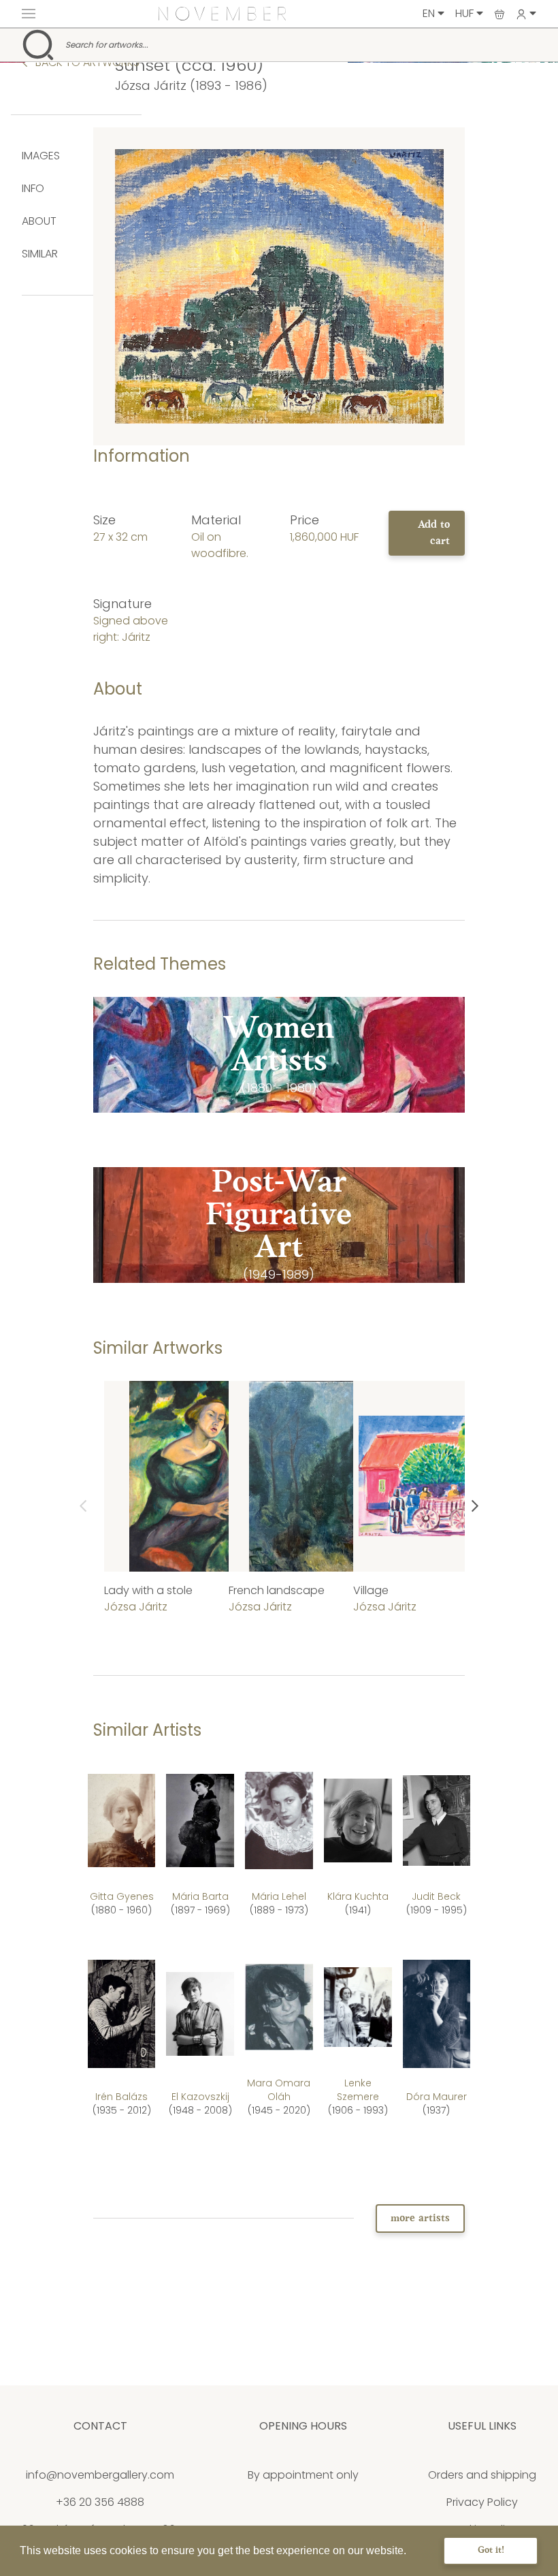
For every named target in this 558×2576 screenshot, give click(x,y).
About (39, 221)
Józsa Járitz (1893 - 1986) (191, 85)
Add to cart (434, 533)
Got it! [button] (491, 2550)
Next (475, 1506)
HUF (466, 13)
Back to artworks (86, 62)
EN (430, 13)
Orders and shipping (482, 2475)
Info (33, 188)
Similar (40, 254)
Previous (83, 1506)
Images (41, 156)
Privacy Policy (482, 2502)
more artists (420, 2219)
